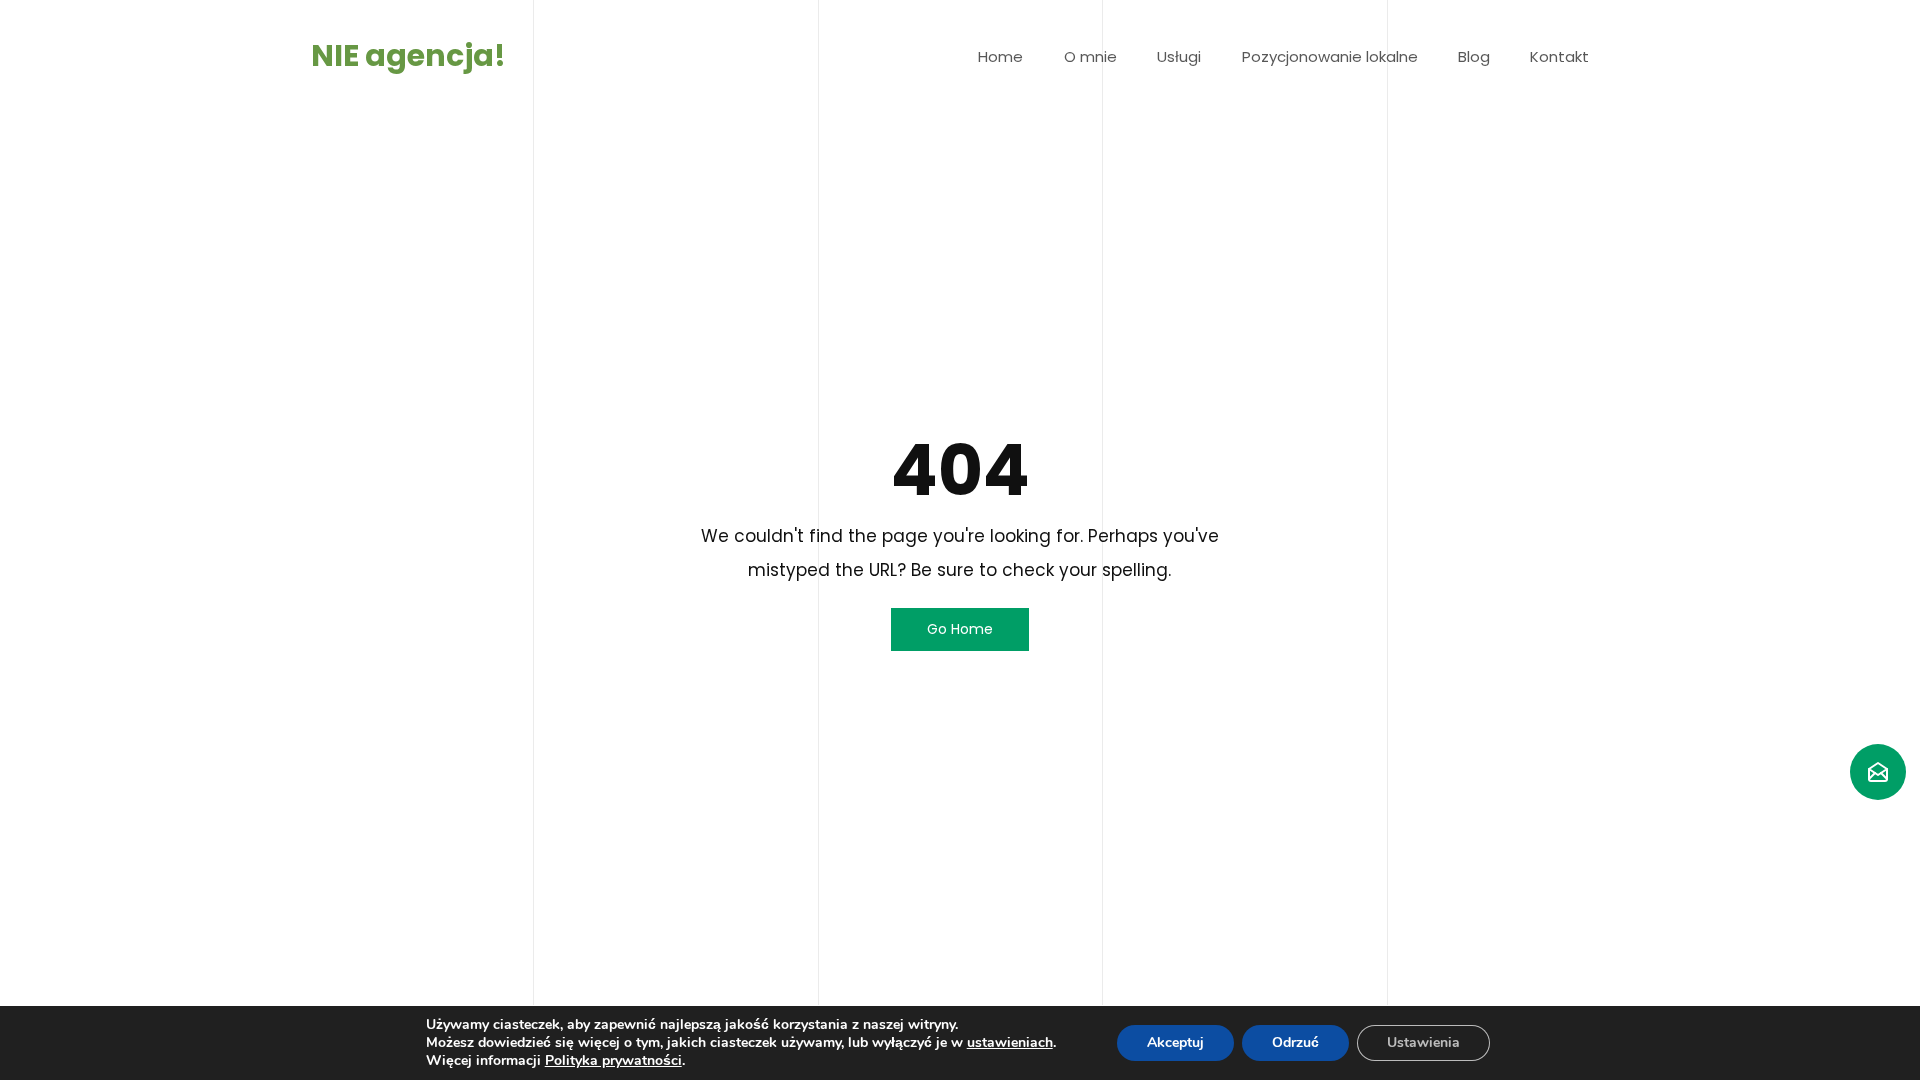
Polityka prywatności (613, 1060)
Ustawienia (1423, 1042)
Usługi (1179, 56)
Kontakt (1559, 56)
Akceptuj (1175, 1042)
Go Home (960, 629)
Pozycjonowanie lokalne (1330, 56)
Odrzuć (1295, 1042)
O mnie (1090, 56)
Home (1000, 56)
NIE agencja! (408, 55)
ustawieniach (1010, 1043)
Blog (1474, 56)
